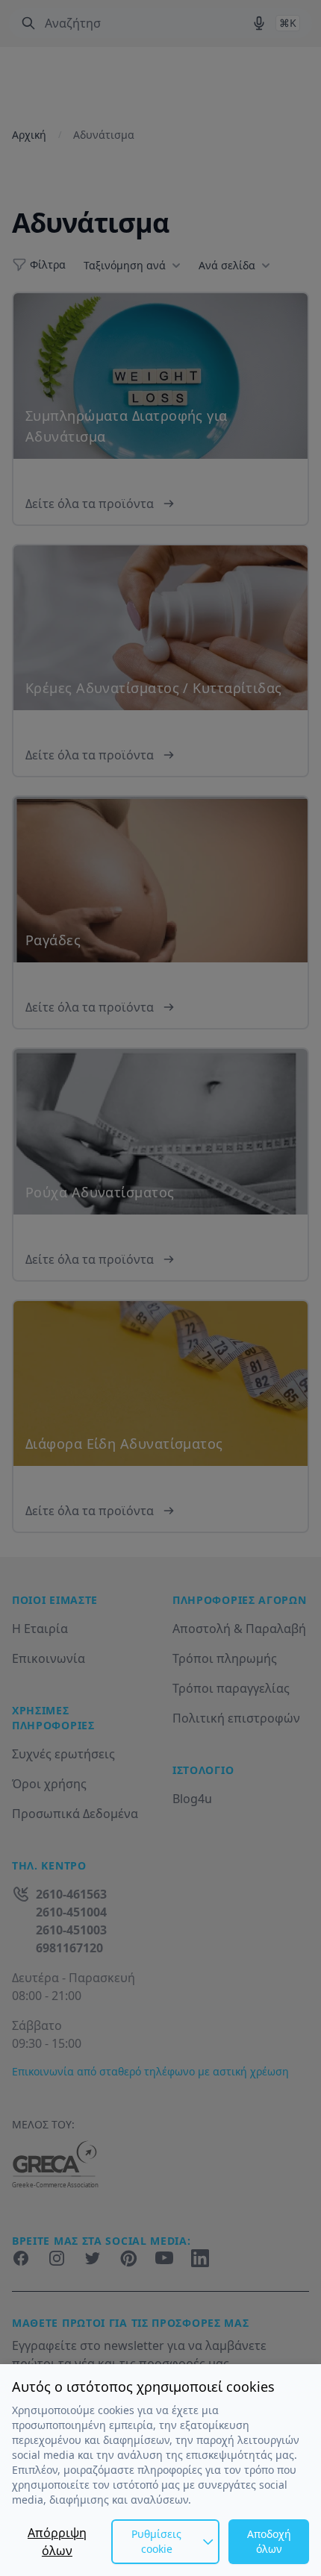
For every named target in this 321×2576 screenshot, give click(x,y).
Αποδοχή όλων (269, 2541)
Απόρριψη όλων (57, 2542)
